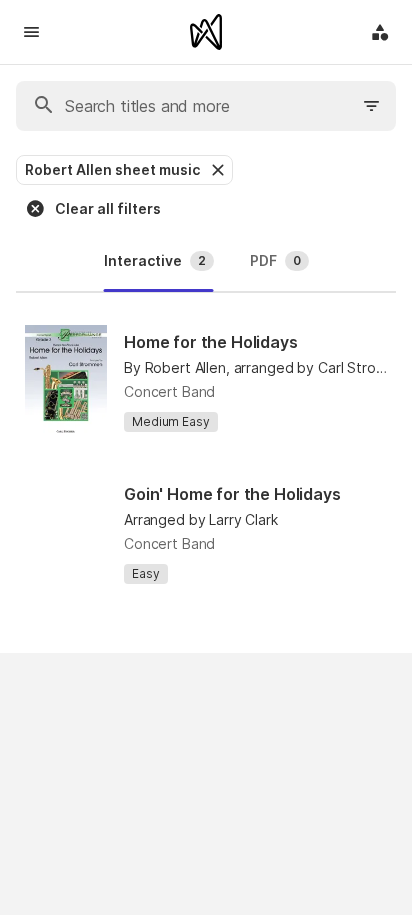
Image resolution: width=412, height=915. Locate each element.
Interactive (155, 260)
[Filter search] (372, 106)
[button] (216, 170)
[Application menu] (380, 32)
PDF (275, 260)
